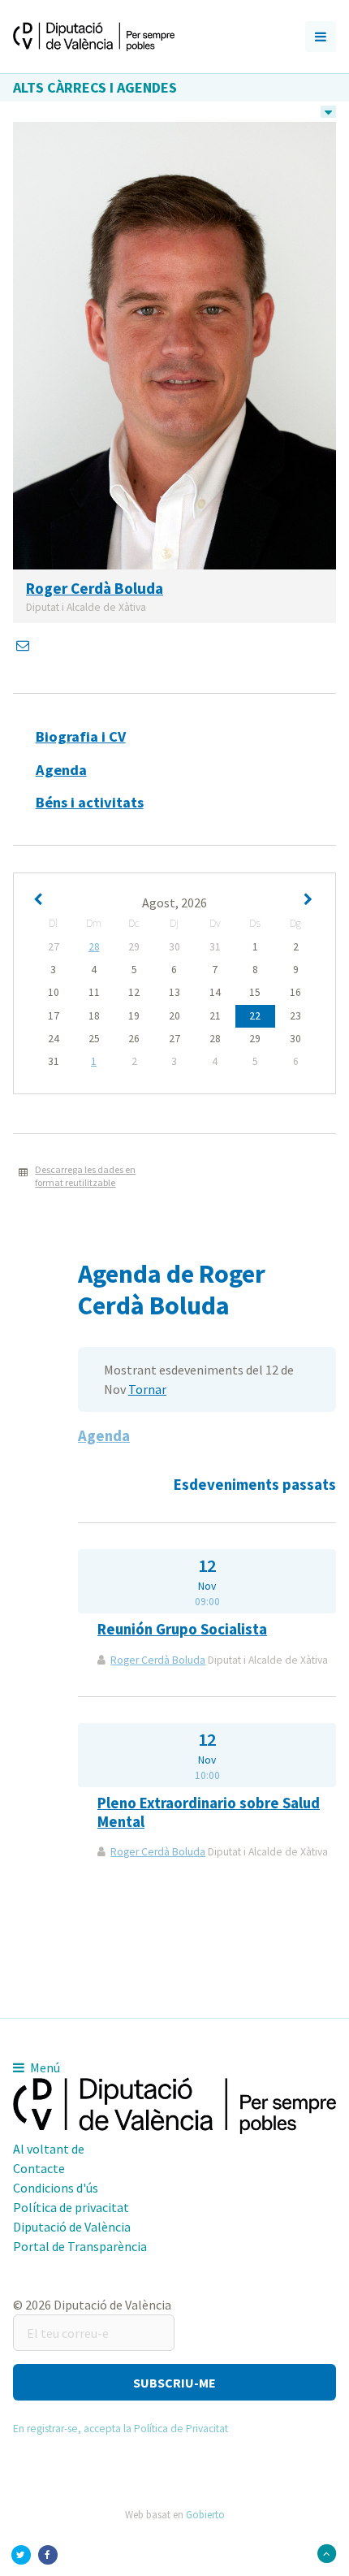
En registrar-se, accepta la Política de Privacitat (121, 2429)
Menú (44, 2067)
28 (94, 947)
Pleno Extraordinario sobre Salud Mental (209, 1812)
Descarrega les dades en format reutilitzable (85, 1176)
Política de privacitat (71, 2207)
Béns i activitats (90, 802)
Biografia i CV (81, 736)
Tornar (147, 1389)
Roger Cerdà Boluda (158, 1660)
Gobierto (205, 2514)
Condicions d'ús (56, 2188)
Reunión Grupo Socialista (182, 1629)
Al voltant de (49, 2149)
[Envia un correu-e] (24, 645)
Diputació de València (72, 2227)
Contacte (39, 2168)
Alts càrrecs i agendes (95, 87)
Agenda (61, 770)
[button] (174, 2382)
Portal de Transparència (80, 2246)
